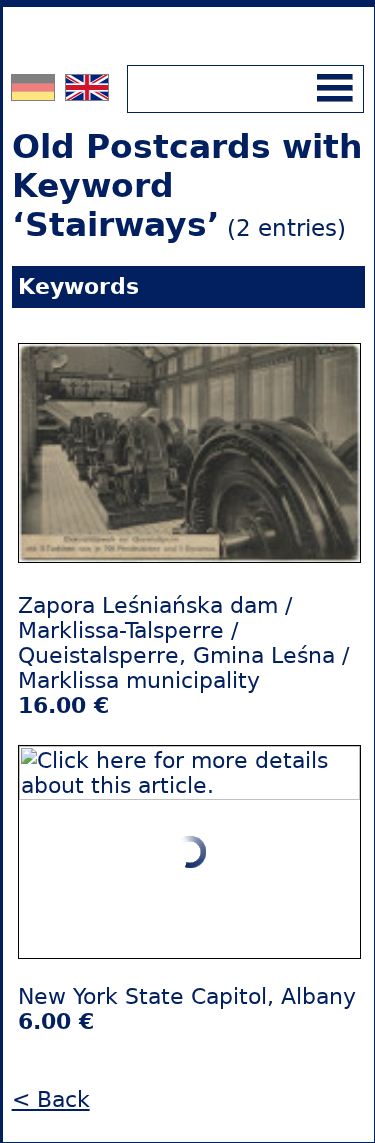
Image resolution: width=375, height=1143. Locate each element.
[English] (87, 92)
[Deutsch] (35, 92)
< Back (51, 1099)
